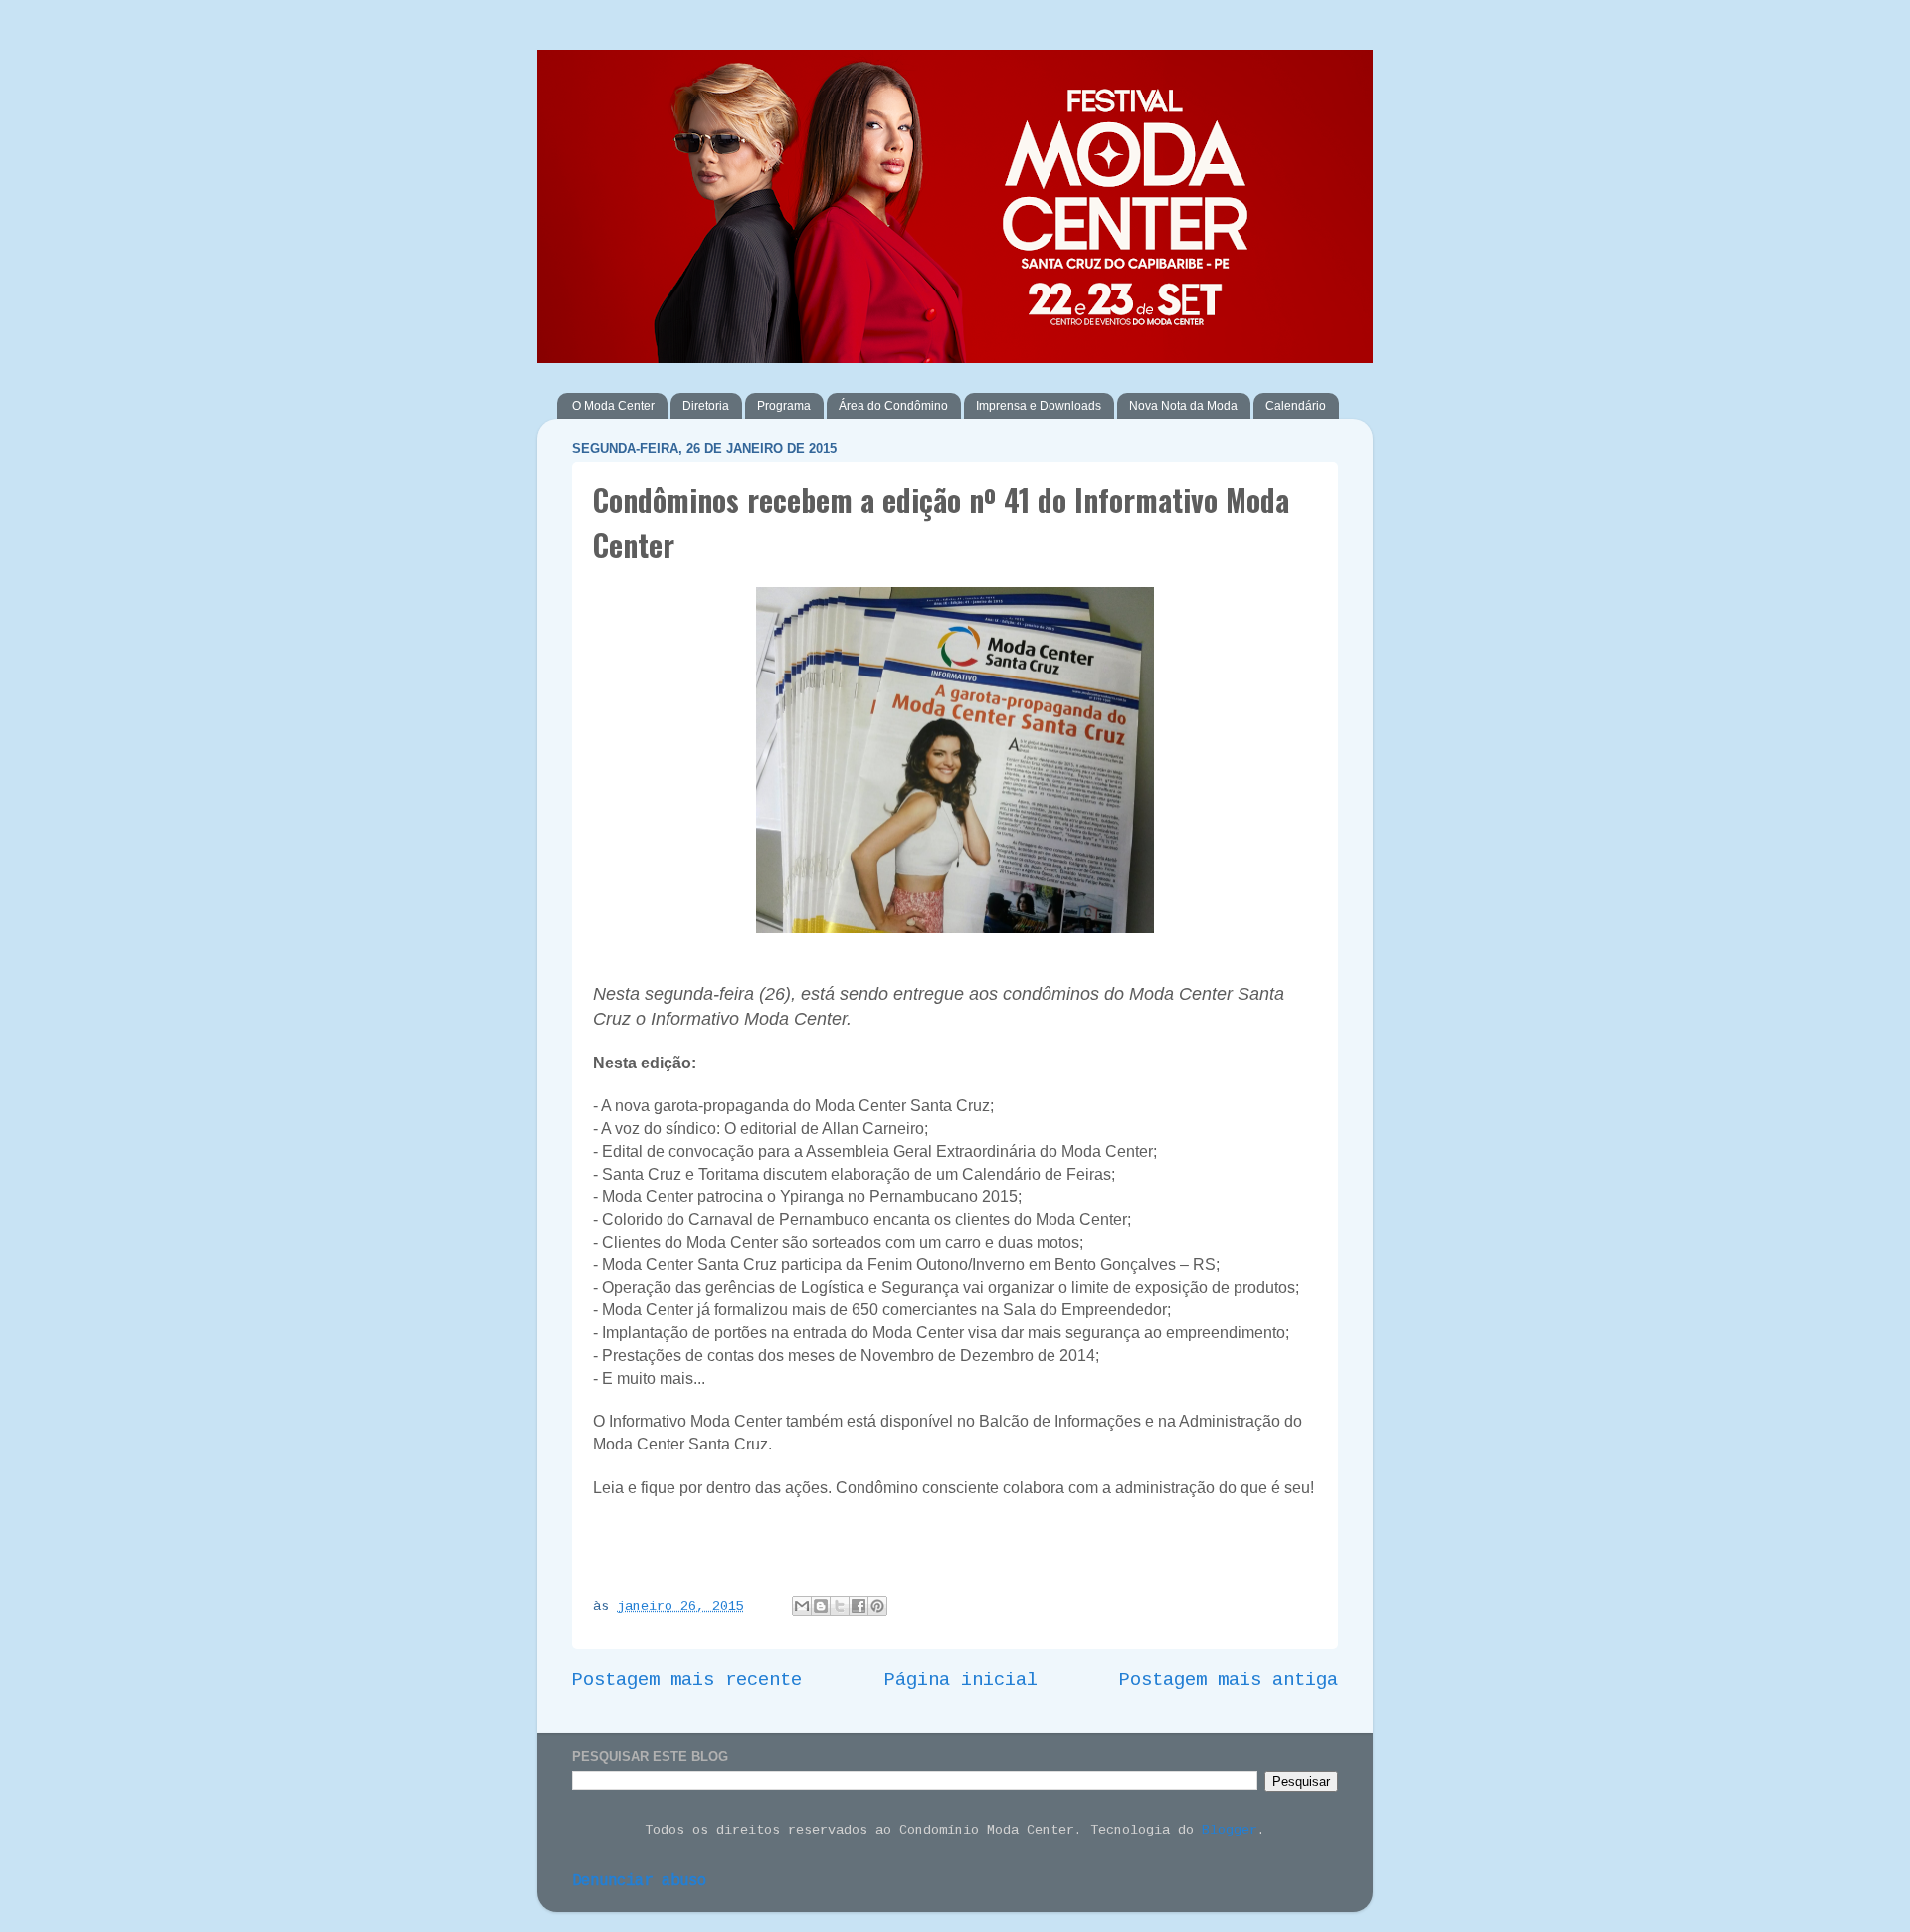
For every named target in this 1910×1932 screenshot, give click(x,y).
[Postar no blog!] (821, 1606)
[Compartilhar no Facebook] (859, 1606)
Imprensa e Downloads (1039, 406)
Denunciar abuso (639, 1881)
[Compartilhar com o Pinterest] (877, 1606)
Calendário (1296, 406)
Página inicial (961, 1680)
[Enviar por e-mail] (802, 1606)
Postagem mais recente (687, 1680)
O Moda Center (613, 406)
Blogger (1230, 1830)
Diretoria (706, 406)
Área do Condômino (893, 406)
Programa (784, 406)
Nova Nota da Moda (1183, 406)
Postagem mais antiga (1229, 1680)
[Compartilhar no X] (840, 1606)
